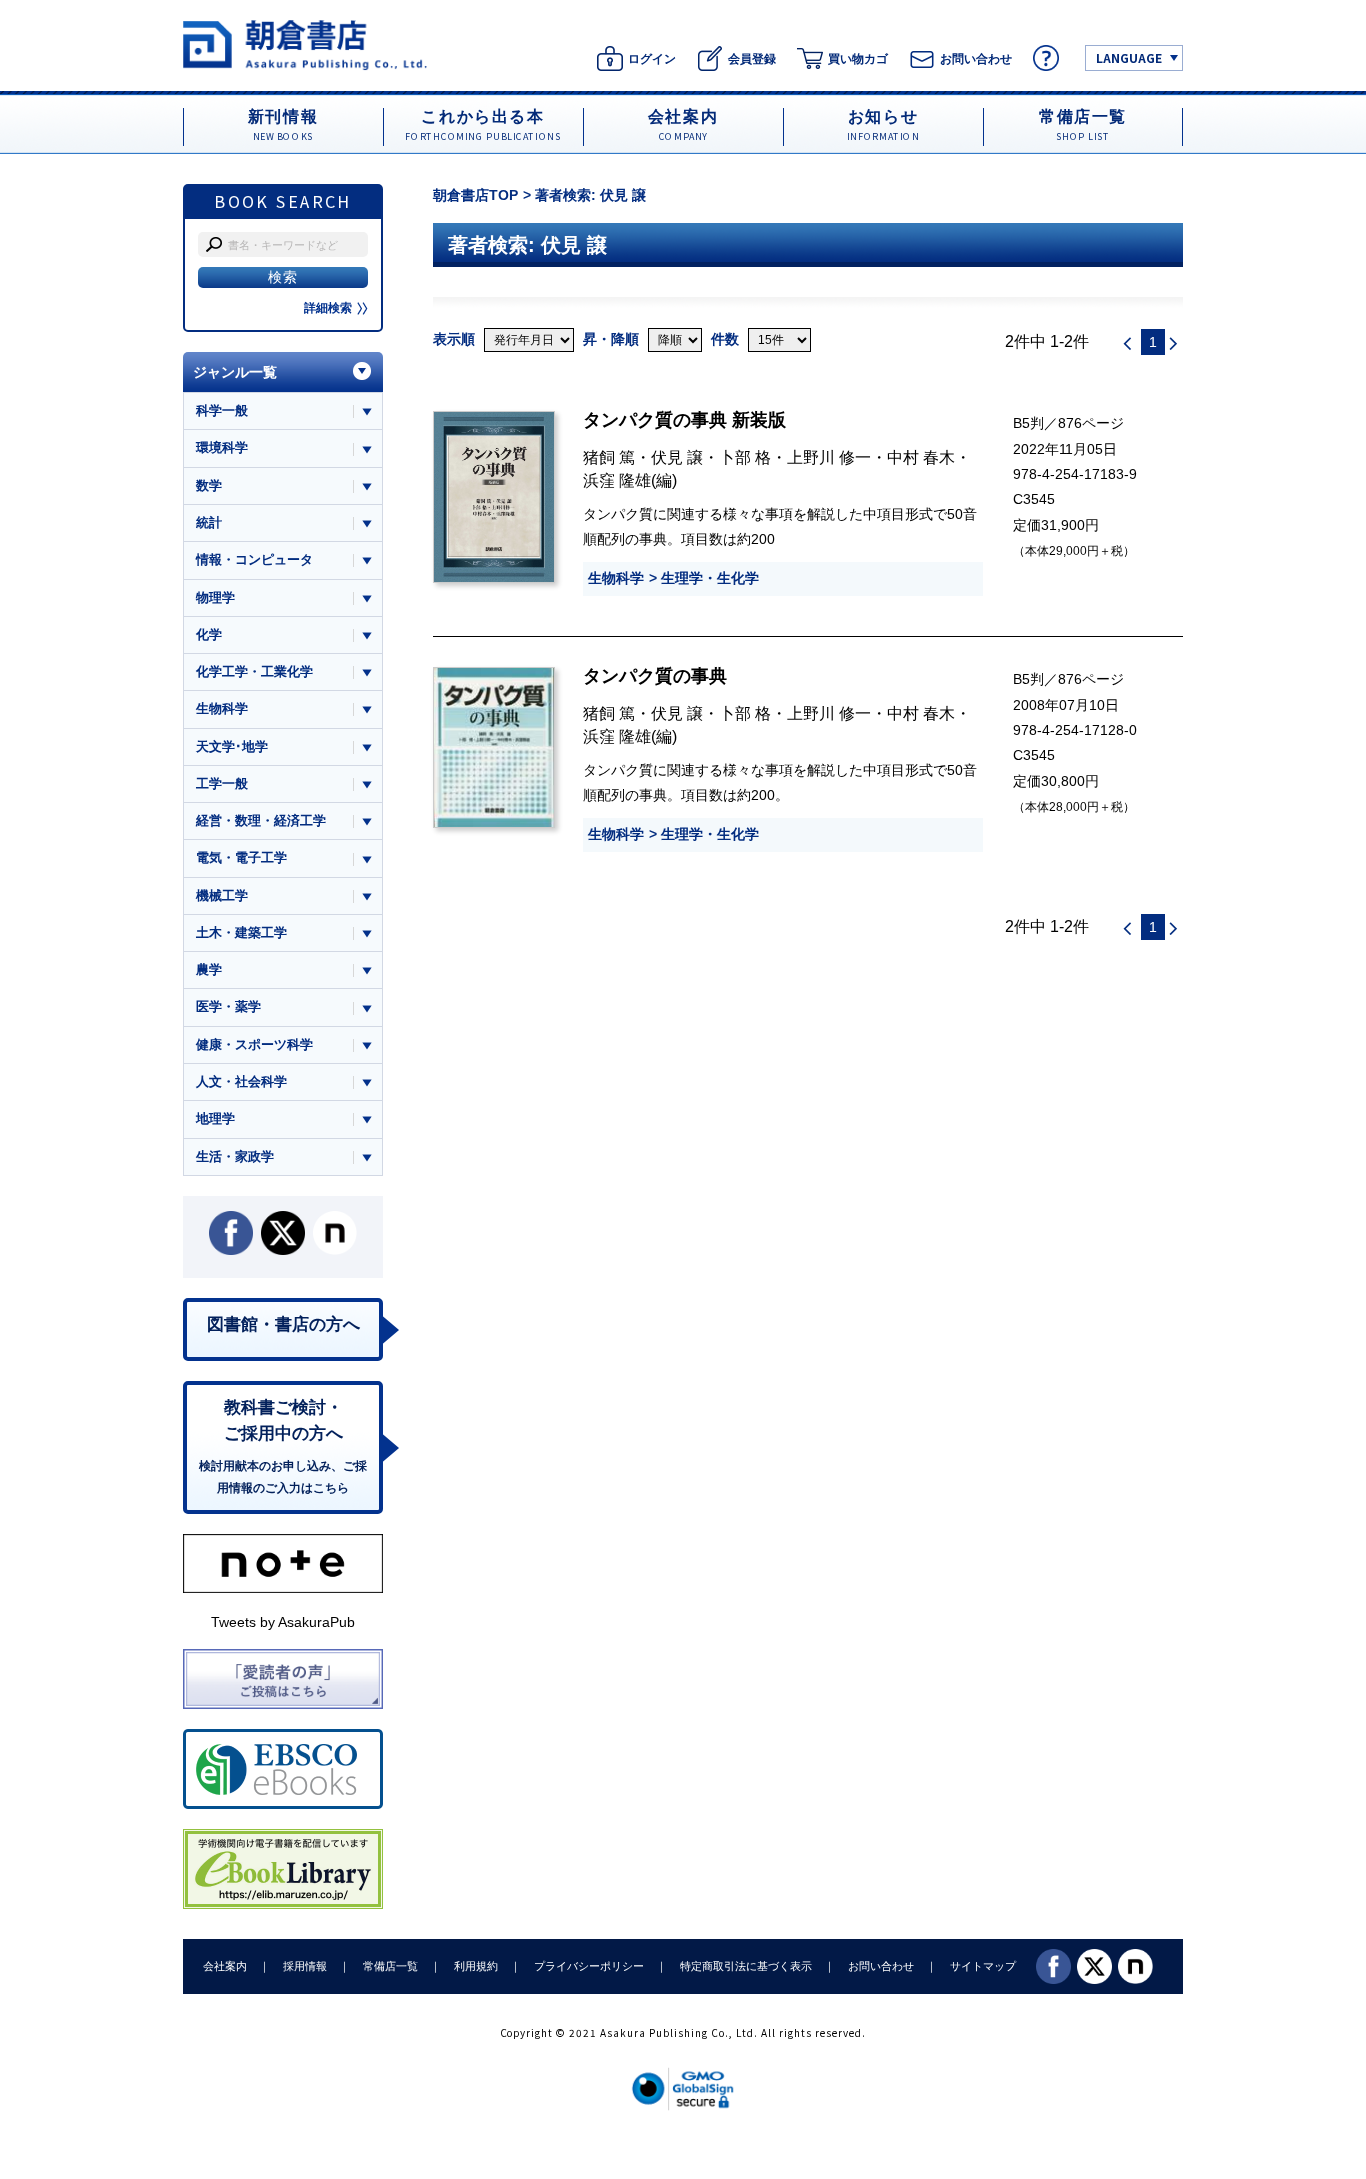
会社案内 (225, 1966)
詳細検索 (328, 308)
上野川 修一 (829, 457)
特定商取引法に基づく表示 (746, 1966)
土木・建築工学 (241, 932)
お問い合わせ (881, 1966)
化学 (209, 634)
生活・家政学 (235, 1156)
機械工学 (222, 895)
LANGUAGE (1129, 57)
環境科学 (222, 447)
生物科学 (616, 578)
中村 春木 (921, 457)
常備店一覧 (390, 1966)
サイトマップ (983, 1966)
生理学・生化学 (710, 578)
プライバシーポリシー (589, 1966)
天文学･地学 (232, 746)
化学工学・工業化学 (254, 671)
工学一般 (222, 783)
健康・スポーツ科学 (254, 1044)
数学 (209, 485)
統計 (209, 522)
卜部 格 (745, 457)
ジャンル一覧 (235, 372)
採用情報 (305, 1966)
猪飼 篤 (609, 457)
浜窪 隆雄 (617, 480)
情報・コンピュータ (254, 559)
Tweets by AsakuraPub (283, 1622)
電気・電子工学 (241, 857)
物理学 (215, 597)
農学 (209, 969)
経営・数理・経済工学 (261, 820)
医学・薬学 (228, 1006)
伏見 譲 (677, 457)
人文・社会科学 (241, 1081)
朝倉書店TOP (475, 195)
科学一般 (222, 410)
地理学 (215, 1118)
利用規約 (476, 1966)
